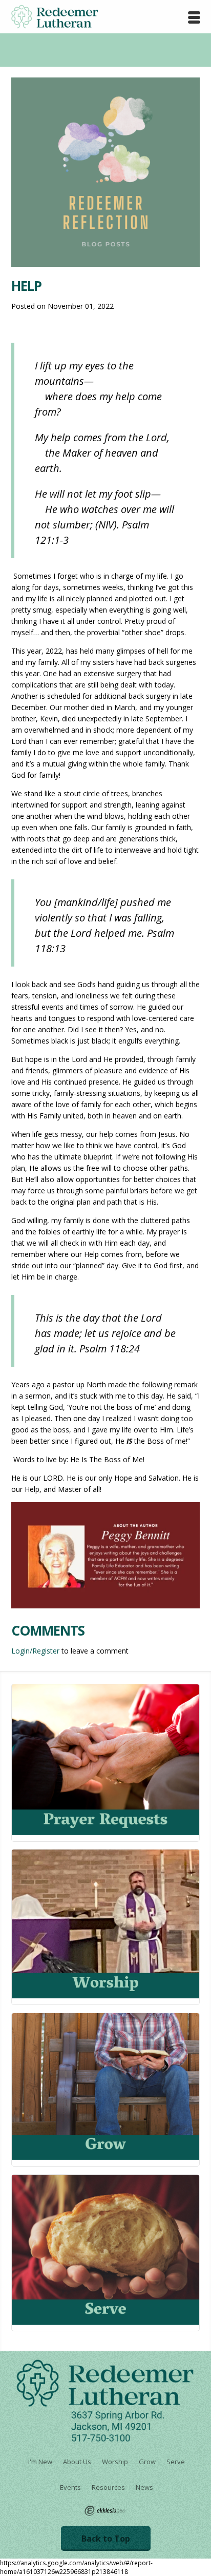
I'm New (40, 2462)
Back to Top (106, 2539)
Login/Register (35, 1651)
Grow (147, 2462)
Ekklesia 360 (105, 2511)
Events (70, 2487)
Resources (108, 2487)
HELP (26, 286)
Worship (115, 2462)
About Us (77, 2462)
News (144, 2487)
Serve (176, 2462)
